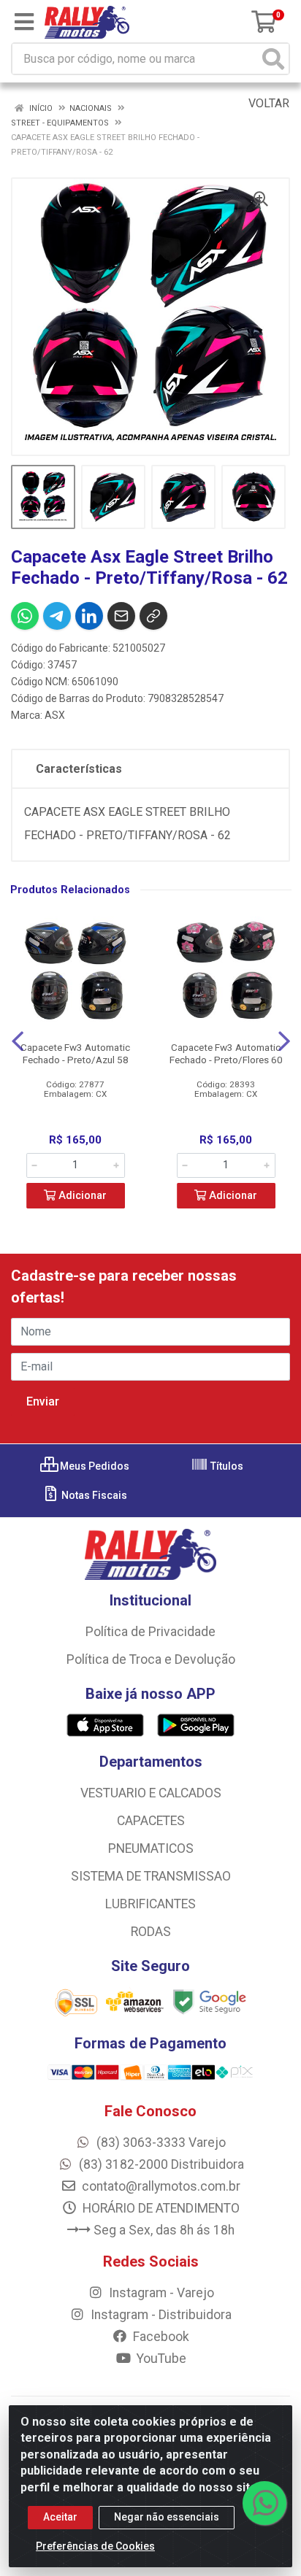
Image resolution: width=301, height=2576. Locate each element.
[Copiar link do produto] (153, 616)
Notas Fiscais (93, 1495)
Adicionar (81, 1196)
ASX (55, 715)
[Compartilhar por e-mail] (121, 616)
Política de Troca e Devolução (151, 1659)
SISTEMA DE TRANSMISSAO (151, 1876)
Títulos (226, 1466)
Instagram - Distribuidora (160, 2315)
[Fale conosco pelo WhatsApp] (264, 2503)
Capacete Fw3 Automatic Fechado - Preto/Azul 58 (75, 1053)
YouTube (160, 2359)
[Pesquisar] (273, 59)
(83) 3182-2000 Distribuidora (160, 2164)
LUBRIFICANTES (150, 1904)
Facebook (160, 2337)
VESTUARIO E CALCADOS (151, 1793)
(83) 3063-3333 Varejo (160, 2143)
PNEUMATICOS (151, 1848)
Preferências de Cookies (95, 2546)
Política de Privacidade (150, 1632)
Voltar (267, 103)
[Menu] (24, 22)
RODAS (151, 1932)
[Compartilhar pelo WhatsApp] (25, 616)
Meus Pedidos (94, 1466)
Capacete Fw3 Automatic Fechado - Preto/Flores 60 (226, 1053)
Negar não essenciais (167, 2517)
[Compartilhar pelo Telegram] (57, 616)
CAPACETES (151, 1821)
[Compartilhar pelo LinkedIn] (89, 616)
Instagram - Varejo (160, 2293)
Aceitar (60, 2517)
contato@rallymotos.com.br (160, 2186)
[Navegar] (18, 1041)
